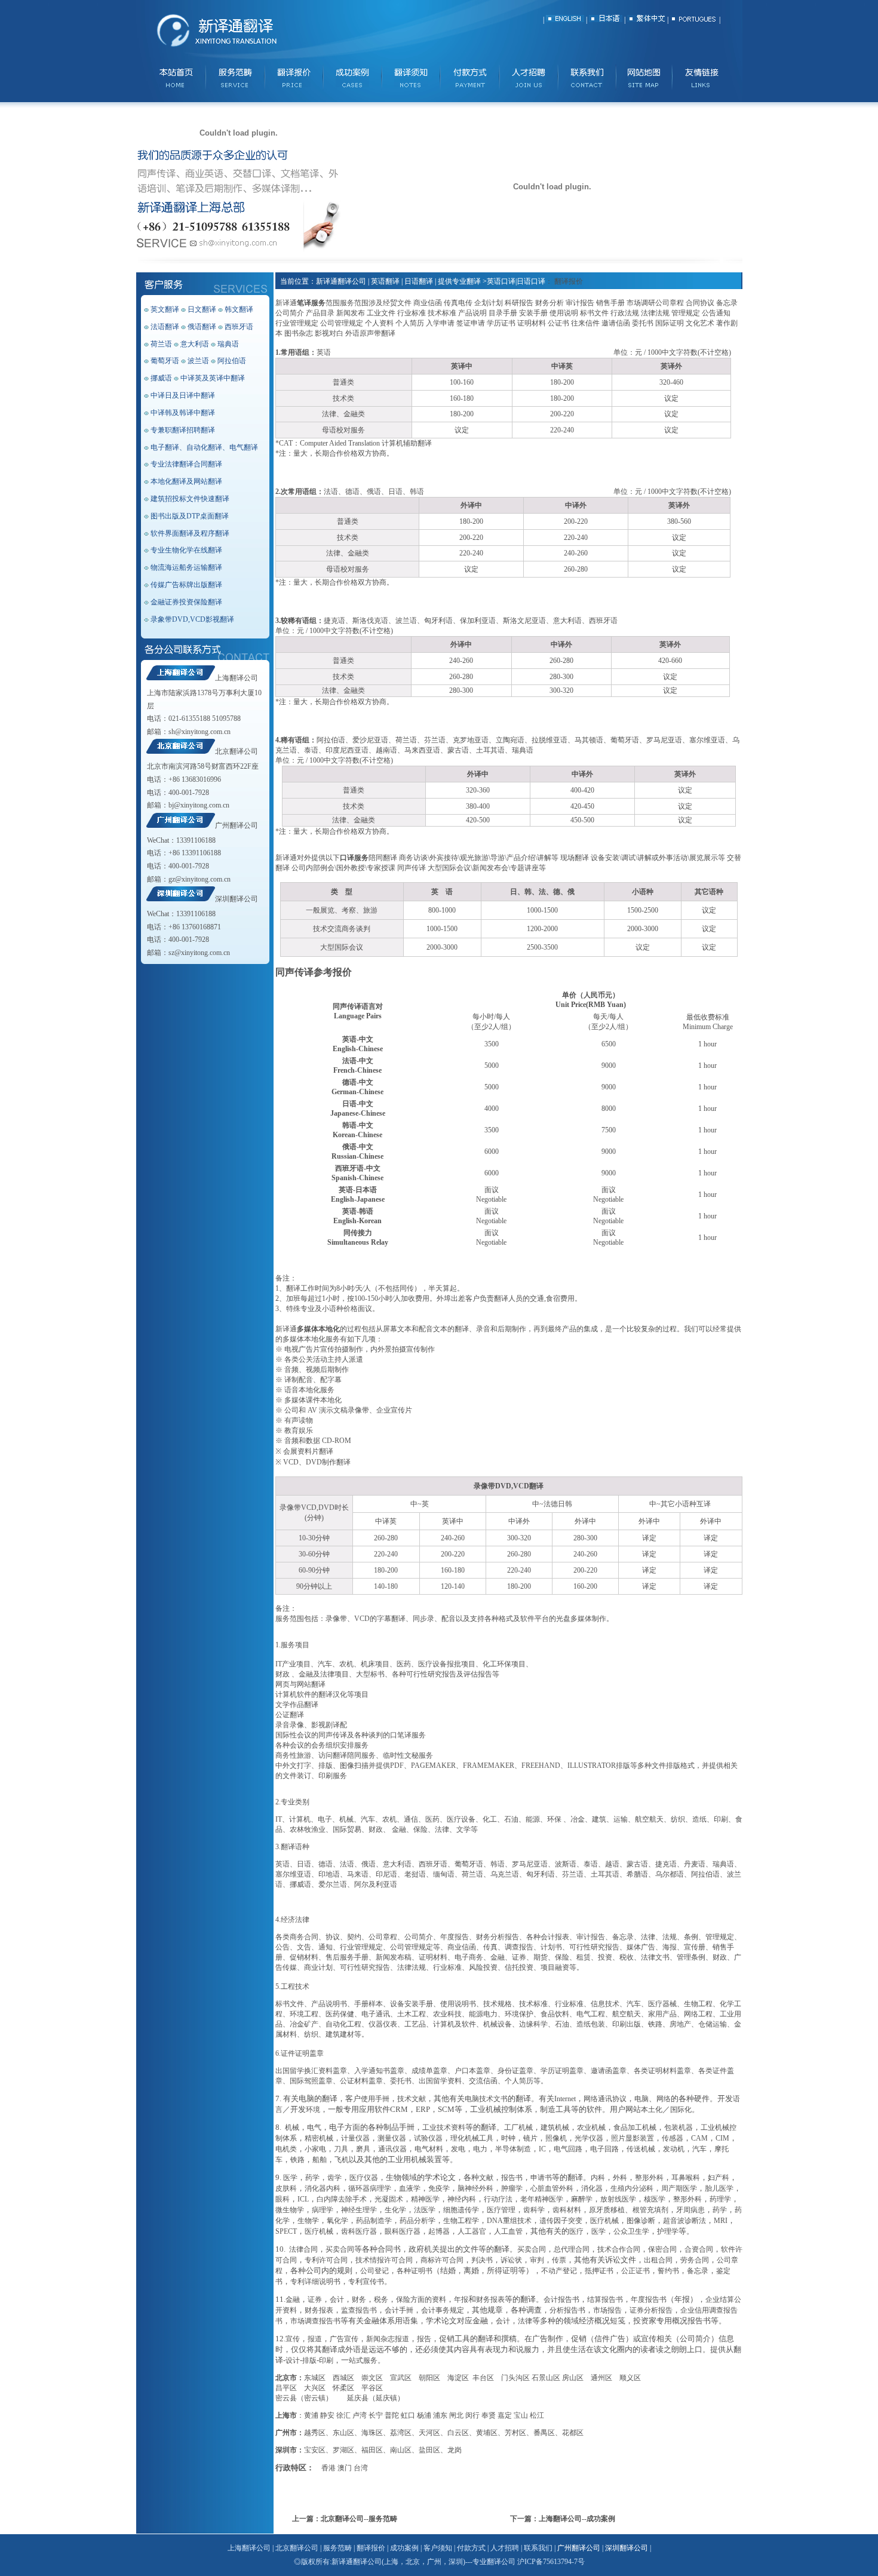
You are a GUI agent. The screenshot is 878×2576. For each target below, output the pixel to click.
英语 (283, 1864)
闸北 (456, 2415)
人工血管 (508, 2231)
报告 (424, 2339)
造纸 (699, 1819)
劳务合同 (695, 2260)
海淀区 (458, 2378)
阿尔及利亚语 (376, 1884)
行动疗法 (498, 2199)
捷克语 (666, 1864)
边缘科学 (533, 2024)
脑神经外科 (475, 2188)
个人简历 (519, 2081)
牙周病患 (690, 2210)
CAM (699, 2138)
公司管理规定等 (415, 1947)
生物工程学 (461, 2221)
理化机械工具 (472, 2138)
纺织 (678, 1819)
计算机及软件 (455, 2024)
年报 (461, 2299)
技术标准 (533, 2004)
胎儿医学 (719, 2188)
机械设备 (498, 2024)
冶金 (578, 1819)
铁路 (655, 2024)
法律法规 (412, 1967)
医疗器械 (662, 2004)
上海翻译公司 (237, 678)
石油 (511, 1819)
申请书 (541, 2178)
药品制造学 (374, 2221)
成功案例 (601, 2519)
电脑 (641, 2099)
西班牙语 (239, 327)
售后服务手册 (347, 1957)
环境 (313, 2110)
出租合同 (658, 2260)
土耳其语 (605, 1874)
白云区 (458, 2433)
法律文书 (655, 1957)
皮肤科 (286, 2188)
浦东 (440, 2415)
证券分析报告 (651, 2310)
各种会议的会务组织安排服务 (322, 1745)
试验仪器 (428, 2138)
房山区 (573, 2378)
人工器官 (472, 2231)
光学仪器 (589, 2138)
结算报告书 (605, 2299)
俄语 (369, 1864)
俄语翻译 (202, 327)
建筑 (599, 1819)
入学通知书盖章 (379, 2071)
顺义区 (630, 2378)
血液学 (410, 2188)
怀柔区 (343, 2388)
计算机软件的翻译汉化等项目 (322, 1694)
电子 (325, 1819)
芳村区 (515, 2433)
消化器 (592, 2188)
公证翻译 (290, 1715)
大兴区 (315, 2388)
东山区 (343, 2433)
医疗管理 (501, 2210)
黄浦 (311, 2415)
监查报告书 (359, 2310)
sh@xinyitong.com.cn (199, 732)
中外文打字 (293, 1766)
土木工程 (412, 2014)
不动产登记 (559, 2271)
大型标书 (370, 1674)
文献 (486, 2178)
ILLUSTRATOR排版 (599, 1766)
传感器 (673, 2138)
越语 (612, 1864)
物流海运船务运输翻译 (186, 567)
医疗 (576, 2231)
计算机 (300, 1819)
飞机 (342, 2160)
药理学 (720, 2199)
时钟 (508, 2138)
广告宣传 (344, 2339)
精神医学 (425, 2199)
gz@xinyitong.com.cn (199, 879)
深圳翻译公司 (237, 899)
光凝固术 (389, 2199)
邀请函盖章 (609, 2071)
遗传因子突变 (561, 2221)
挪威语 (161, 378)
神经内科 (462, 2199)
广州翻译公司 (237, 825)
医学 (290, 2178)
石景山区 (546, 2378)
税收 (627, 1957)
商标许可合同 (442, 2260)
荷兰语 (161, 344)
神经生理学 (359, 2210)
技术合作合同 (619, 2249)
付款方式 (471, 2548)
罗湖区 (343, 2450)
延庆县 (358, 2398)
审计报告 (591, 1937)
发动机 (674, 2149)
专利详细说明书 (315, 2282)
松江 (537, 2415)
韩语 (498, 1864)
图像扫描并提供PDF (372, 1766)
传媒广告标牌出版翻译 (186, 585)
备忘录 (623, 1937)
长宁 (376, 2415)
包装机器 (679, 2127)
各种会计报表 (548, 1937)
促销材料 (304, 1957)
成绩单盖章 (429, 2071)
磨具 (363, 2149)
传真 (490, 1947)
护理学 (668, 2231)
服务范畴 (383, 2519)
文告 (304, 1947)
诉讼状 (511, 2260)
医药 (404, 1664)
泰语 (591, 1864)
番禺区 (544, 2433)
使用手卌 (375, 2099)
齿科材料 (567, 2210)
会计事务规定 (443, 2310)
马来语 (358, 1874)
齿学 (334, 2178)
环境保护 (519, 2014)
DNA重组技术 (509, 2221)
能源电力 (483, 2014)
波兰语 (198, 361)
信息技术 (605, 2004)
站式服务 (363, 2360)
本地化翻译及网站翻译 (186, 481)
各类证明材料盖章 (662, 2071)
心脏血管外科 (552, 2188)
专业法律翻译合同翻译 (186, 464)
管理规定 (720, 1937)
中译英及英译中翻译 (213, 378)
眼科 (283, 2199)
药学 (312, 2178)
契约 (354, 1937)
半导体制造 (513, 2149)
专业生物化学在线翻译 (186, 550)
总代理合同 (572, 2249)
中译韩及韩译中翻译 (183, 413)
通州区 (601, 2378)
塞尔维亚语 (293, 1874)
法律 (442, 1829)
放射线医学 (618, 2199)
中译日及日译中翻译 (183, 395)
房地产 (680, 2024)
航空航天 (649, 1819)
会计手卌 (399, 2310)
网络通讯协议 (605, 2099)
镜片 (530, 2138)
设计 (293, 2360)
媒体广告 (641, 1947)
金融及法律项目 (324, 1674)
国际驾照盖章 (311, 2081)
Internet (565, 2099)
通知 (326, 1947)
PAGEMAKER (433, 1766)
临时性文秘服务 (408, 1755)
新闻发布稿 (394, 1957)
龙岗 (455, 2450)
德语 (326, 1864)
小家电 (315, 2149)
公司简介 (419, 1937)
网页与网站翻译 (300, 1684)
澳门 (345, 2468)
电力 (480, 2149)
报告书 (512, 2178)
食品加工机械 (635, 2127)
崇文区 (372, 2378)
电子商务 (469, 1957)
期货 (541, 1957)
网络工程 (698, 2014)
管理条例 (691, 1957)
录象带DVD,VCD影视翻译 (192, 619)
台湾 (361, 2468)
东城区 (315, 2378)
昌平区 (286, 2388)
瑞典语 (228, 344)
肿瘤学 (512, 2188)
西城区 (343, 2378)
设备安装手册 (412, 2004)
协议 (333, 1937)
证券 (519, 1957)
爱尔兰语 (333, 1884)
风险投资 (483, 1967)
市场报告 (607, 2310)
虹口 (408, 2415)
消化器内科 (323, 2188)
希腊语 (637, 1874)
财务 (359, 2299)
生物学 (308, 2221)
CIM (722, 2138)
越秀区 (315, 2433)
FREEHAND (541, 1766)
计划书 (551, 1947)
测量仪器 (392, 2138)
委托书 (401, 2081)
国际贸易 (347, 1829)
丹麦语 (695, 1864)
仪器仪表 (383, 2024)
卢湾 (360, 2415)
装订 (304, 1776)
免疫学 (439, 2188)
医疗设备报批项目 (447, 1664)
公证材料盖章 (361, 2081)
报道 (315, 2339)
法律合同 (303, 2249)
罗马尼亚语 (530, 1864)
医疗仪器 (364, 2178)
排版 (326, 1766)
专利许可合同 (326, 2260)
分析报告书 (567, 2310)
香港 (329, 2468)
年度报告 (455, 1937)
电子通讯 (376, 2014)
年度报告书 (649, 2299)
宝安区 (315, 2450)
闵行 (472, 2415)
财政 (283, 1674)
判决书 (482, 2260)
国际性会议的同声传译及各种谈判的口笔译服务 (351, 1735)
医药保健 (340, 2014)
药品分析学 (417, 2221)
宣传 (293, 2339)
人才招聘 (505, 2548)
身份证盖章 (515, 2071)
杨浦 (424, 2415)
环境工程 (304, 2014)
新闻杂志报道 (388, 2339)
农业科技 (447, 2014)
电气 (314, 2127)
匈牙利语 (541, 1874)
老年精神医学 (542, 2199)
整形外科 (649, 2178)
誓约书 (668, 2271)
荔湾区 (401, 2433)
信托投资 (519, 1967)
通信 (411, 1819)
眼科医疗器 (403, 2231)
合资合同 (699, 2249)
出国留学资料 (440, 2081)
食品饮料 (555, 2014)
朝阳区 (429, 2378)
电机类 (286, 2149)
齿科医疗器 (359, 2231)
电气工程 (591, 2014)
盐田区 (429, 2450)
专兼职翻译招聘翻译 (183, 430)
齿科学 (534, 2210)
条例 (691, 1937)
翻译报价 (371, 2548)
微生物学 (290, 2210)
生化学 (395, 2210)
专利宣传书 (366, 2282)
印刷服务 (333, 1776)
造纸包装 (591, 2024)
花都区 (573, 2433)
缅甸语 (444, 1874)
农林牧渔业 (308, 1829)
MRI (721, 2221)
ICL (303, 2199)
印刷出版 (627, 2024)
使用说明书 (458, 2004)
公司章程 (383, 1937)
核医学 (655, 2199)
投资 (605, 1957)
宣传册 (695, 1947)
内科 (598, 2178)
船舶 (320, 2160)
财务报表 (490, 2299)
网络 (664, 2099)
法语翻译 (165, 327)
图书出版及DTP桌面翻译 (190, 516)
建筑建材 (340, 2034)
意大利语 (195, 344)
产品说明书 (329, 2004)
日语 (304, 1864)
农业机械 (591, 2127)
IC (542, 2149)
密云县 (286, 2398)
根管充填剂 (650, 2210)
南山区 (401, 2450)
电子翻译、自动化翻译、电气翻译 (204, 447)
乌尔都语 (670, 1874)
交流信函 (483, 2081)
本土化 (652, 2110)
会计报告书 (561, 2299)
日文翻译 (202, 309)
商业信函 (462, 1947)
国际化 (681, 2110)
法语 (347, 1864)
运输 (621, 1819)
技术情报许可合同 (384, 2260)
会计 (337, 2299)
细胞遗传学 (461, 2210)
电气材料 (429, 2149)
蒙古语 (637, 1864)
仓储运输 (713, 2024)
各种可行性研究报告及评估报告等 (446, 1674)
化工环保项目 (504, 1664)
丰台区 (483, 2378)
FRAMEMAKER (489, 1766)
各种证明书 (415, 2271)
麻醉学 (582, 2199)
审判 (537, 2260)
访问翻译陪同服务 (347, 1755)
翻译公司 (367, 2562)
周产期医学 (679, 2188)
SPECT (286, 2231)
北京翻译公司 (237, 751)
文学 (463, 1829)
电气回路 (568, 2149)
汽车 (325, 1664)
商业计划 (318, 1967)
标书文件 (290, 2004)
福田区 (372, 2450)
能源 (533, 1819)
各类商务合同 (297, 1937)
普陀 (392, 2415)
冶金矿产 (304, 2024)
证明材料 (433, 1957)
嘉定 (505, 2415)
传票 (559, 2260)
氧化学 (337, 2221)
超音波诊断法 (684, 2221)
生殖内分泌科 (632, 2188)
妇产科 (719, 2178)
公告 (283, 1947)
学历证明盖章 (562, 2071)
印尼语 (386, 1874)
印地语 (329, 1874)
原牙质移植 (607, 2210)
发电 (458, 2149)
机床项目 (375, 1664)
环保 (554, 1819)
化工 (490, 1819)
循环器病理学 (370, 2188)
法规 (670, 1937)
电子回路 (604, 2149)
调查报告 (519, 1947)
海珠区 (372, 2433)
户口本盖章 (472, 2071)
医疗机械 (604, 2221)
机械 (346, 1819)
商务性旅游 (293, 1755)
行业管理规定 (361, 1947)
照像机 (556, 2138)
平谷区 (372, 2388)
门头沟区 (515, 2378)
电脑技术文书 (486, 2099)
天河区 (429, 2433)
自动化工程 (343, 2024)
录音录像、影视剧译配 (311, 1725)
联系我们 (539, 2548)
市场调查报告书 (315, 2321)
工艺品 (415, 2024)
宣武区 (401, 2378)
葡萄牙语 (165, 361)
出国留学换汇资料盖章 (311, 2071)
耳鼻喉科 (686, 2178)
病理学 (323, 2210)
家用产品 (662, 2014)
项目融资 (555, 1967)
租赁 (584, 1957)
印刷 (721, 1819)
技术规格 (498, 2004)
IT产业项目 (293, 1664)
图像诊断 (641, 2221)
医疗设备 (461, 1819)
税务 (381, 2299)
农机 (346, 1664)
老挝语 (415, 1874)
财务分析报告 (498, 1937)
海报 (670, 1947)
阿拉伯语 (232, 361)
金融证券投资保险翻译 (186, 602)
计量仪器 (355, 2138)
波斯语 (566, 1864)
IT (279, 1819)
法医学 (425, 2210)
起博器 (439, 2231)
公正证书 (636, 2271)
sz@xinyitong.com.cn (199, 953)
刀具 (341, 2149)
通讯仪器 (392, 2149)
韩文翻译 (239, 309)
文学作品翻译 (297, 1705)
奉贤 (489, 2415)
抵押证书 (599, 2271)
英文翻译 (165, 309)
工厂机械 (518, 2127)
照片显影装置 (633, 2138)
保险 (420, 1829)
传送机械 (641, 2149)
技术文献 (412, 2099)
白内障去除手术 (342, 2199)
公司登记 (374, 2271)
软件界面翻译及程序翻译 (190, 533)
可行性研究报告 (594, 1947)
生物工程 (698, 2004)
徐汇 (343, 2415)
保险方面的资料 (421, 2299)
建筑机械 (555, 2127)
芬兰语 (573, 1874)
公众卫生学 (631, 2231)
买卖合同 (340, 2249)
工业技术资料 (444, 2127)
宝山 (521, 2415)
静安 (327, 2415)
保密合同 (662, 2249)
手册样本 (369, 2004)
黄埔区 (487, 2433)
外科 (620, 2178)
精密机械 (319, 2138)
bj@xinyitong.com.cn (199, 805)
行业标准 (447, 1967)
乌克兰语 (505, 1874)
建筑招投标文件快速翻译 (190, 499)
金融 (399, 1829)
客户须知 (438, 2548)
